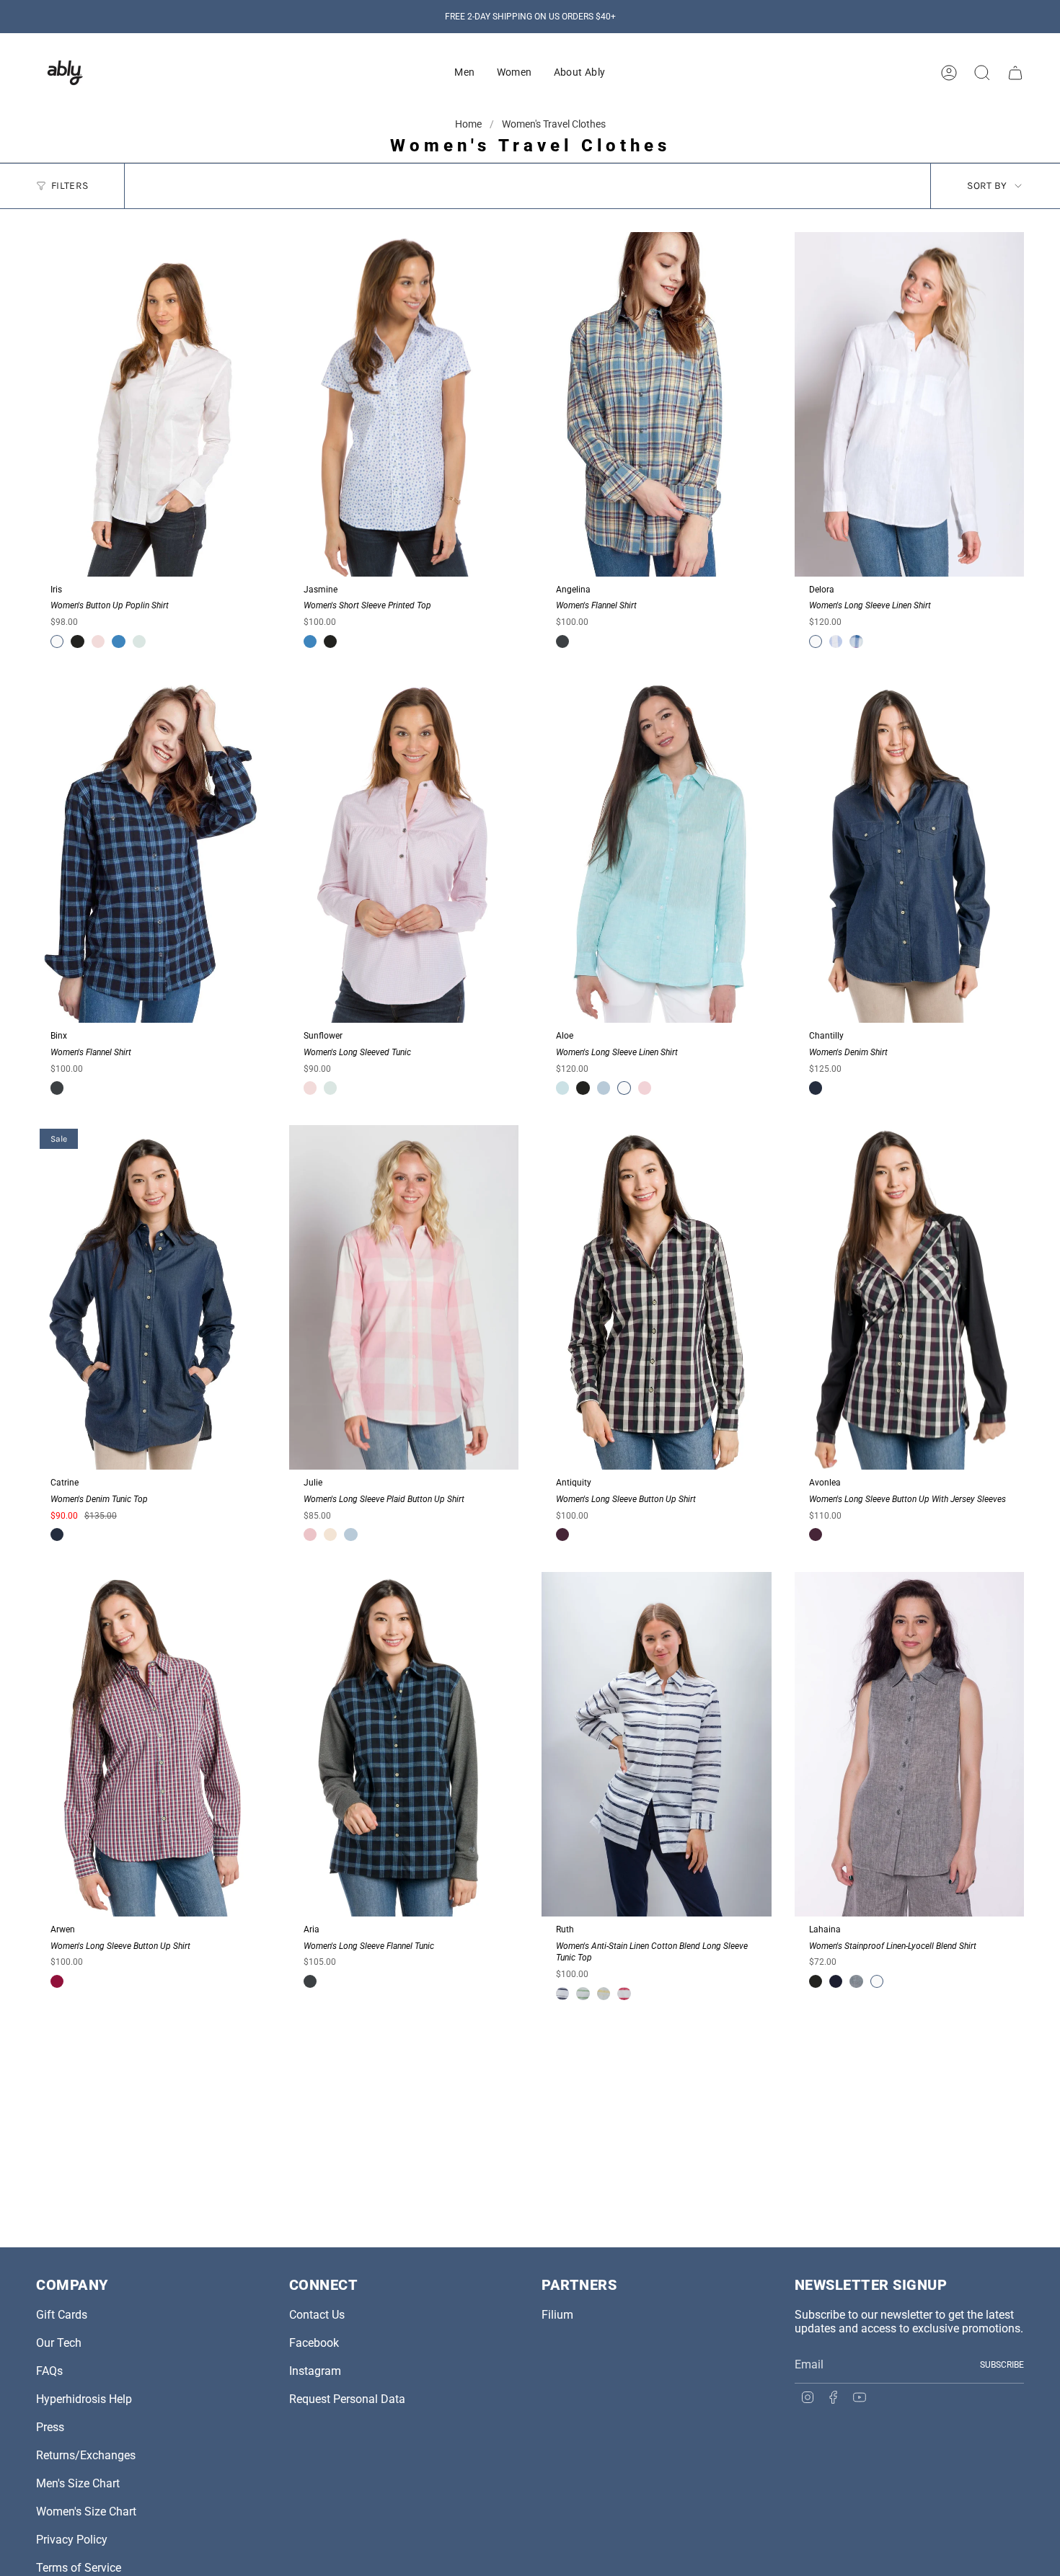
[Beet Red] (57, 1981)
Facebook (314, 2343)
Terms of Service (79, 2568)
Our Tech (59, 2343)
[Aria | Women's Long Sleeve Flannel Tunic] (404, 1744)
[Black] (77, 641)
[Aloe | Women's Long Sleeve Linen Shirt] (657, 851)
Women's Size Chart (86, 2511)
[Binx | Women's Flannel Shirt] (151, 851)
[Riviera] (118, 641)
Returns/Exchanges (86, 2455)
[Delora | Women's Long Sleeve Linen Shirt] (910, 404)
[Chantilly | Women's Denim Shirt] (910, 851)
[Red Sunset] (645, 1088)
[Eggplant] (562, 1535)
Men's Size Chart (78, 2483)
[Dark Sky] (562, 641)
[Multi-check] (856, 641)
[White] (57, 641)
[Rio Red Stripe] (624, 1994)
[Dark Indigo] (816, 1088)
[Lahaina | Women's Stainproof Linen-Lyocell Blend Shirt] (910, 1744)
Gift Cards (62, 2315)
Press (50, 2427)
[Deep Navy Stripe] (562, 1994)
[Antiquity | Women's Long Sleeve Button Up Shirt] (657, 1297)
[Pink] (310, 1535)
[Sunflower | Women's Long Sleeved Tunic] (404, 851)
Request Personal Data (347, 2399)
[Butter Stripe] (604, 1994)
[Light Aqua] (562, 1088)
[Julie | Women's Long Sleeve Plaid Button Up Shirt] (404, 1297)
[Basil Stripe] (583, 1994)
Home (469, 124)
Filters (70, 186)
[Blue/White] (836, 641)
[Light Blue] (604, 1088)
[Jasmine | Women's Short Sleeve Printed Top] (404, 404)
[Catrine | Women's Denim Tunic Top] (151, 1297)
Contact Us (317, 2315)
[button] (464, 73)
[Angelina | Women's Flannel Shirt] (657, 404)
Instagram (315, 2371)
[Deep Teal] (856, 1981)
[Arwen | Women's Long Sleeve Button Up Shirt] (151, 1744)
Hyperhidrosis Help (84, 2399)
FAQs (49, 2371)
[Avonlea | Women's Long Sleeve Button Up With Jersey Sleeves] (910, 1297)
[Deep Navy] (836, 1981)
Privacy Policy (72, 2540)
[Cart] (1015, 73)
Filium (557, 2315)
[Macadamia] (330, 1535)
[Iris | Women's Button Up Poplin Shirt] (151, 404)
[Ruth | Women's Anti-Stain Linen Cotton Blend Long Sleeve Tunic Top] (657, 1744)
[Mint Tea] (139, 641)
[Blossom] (98, 641)
